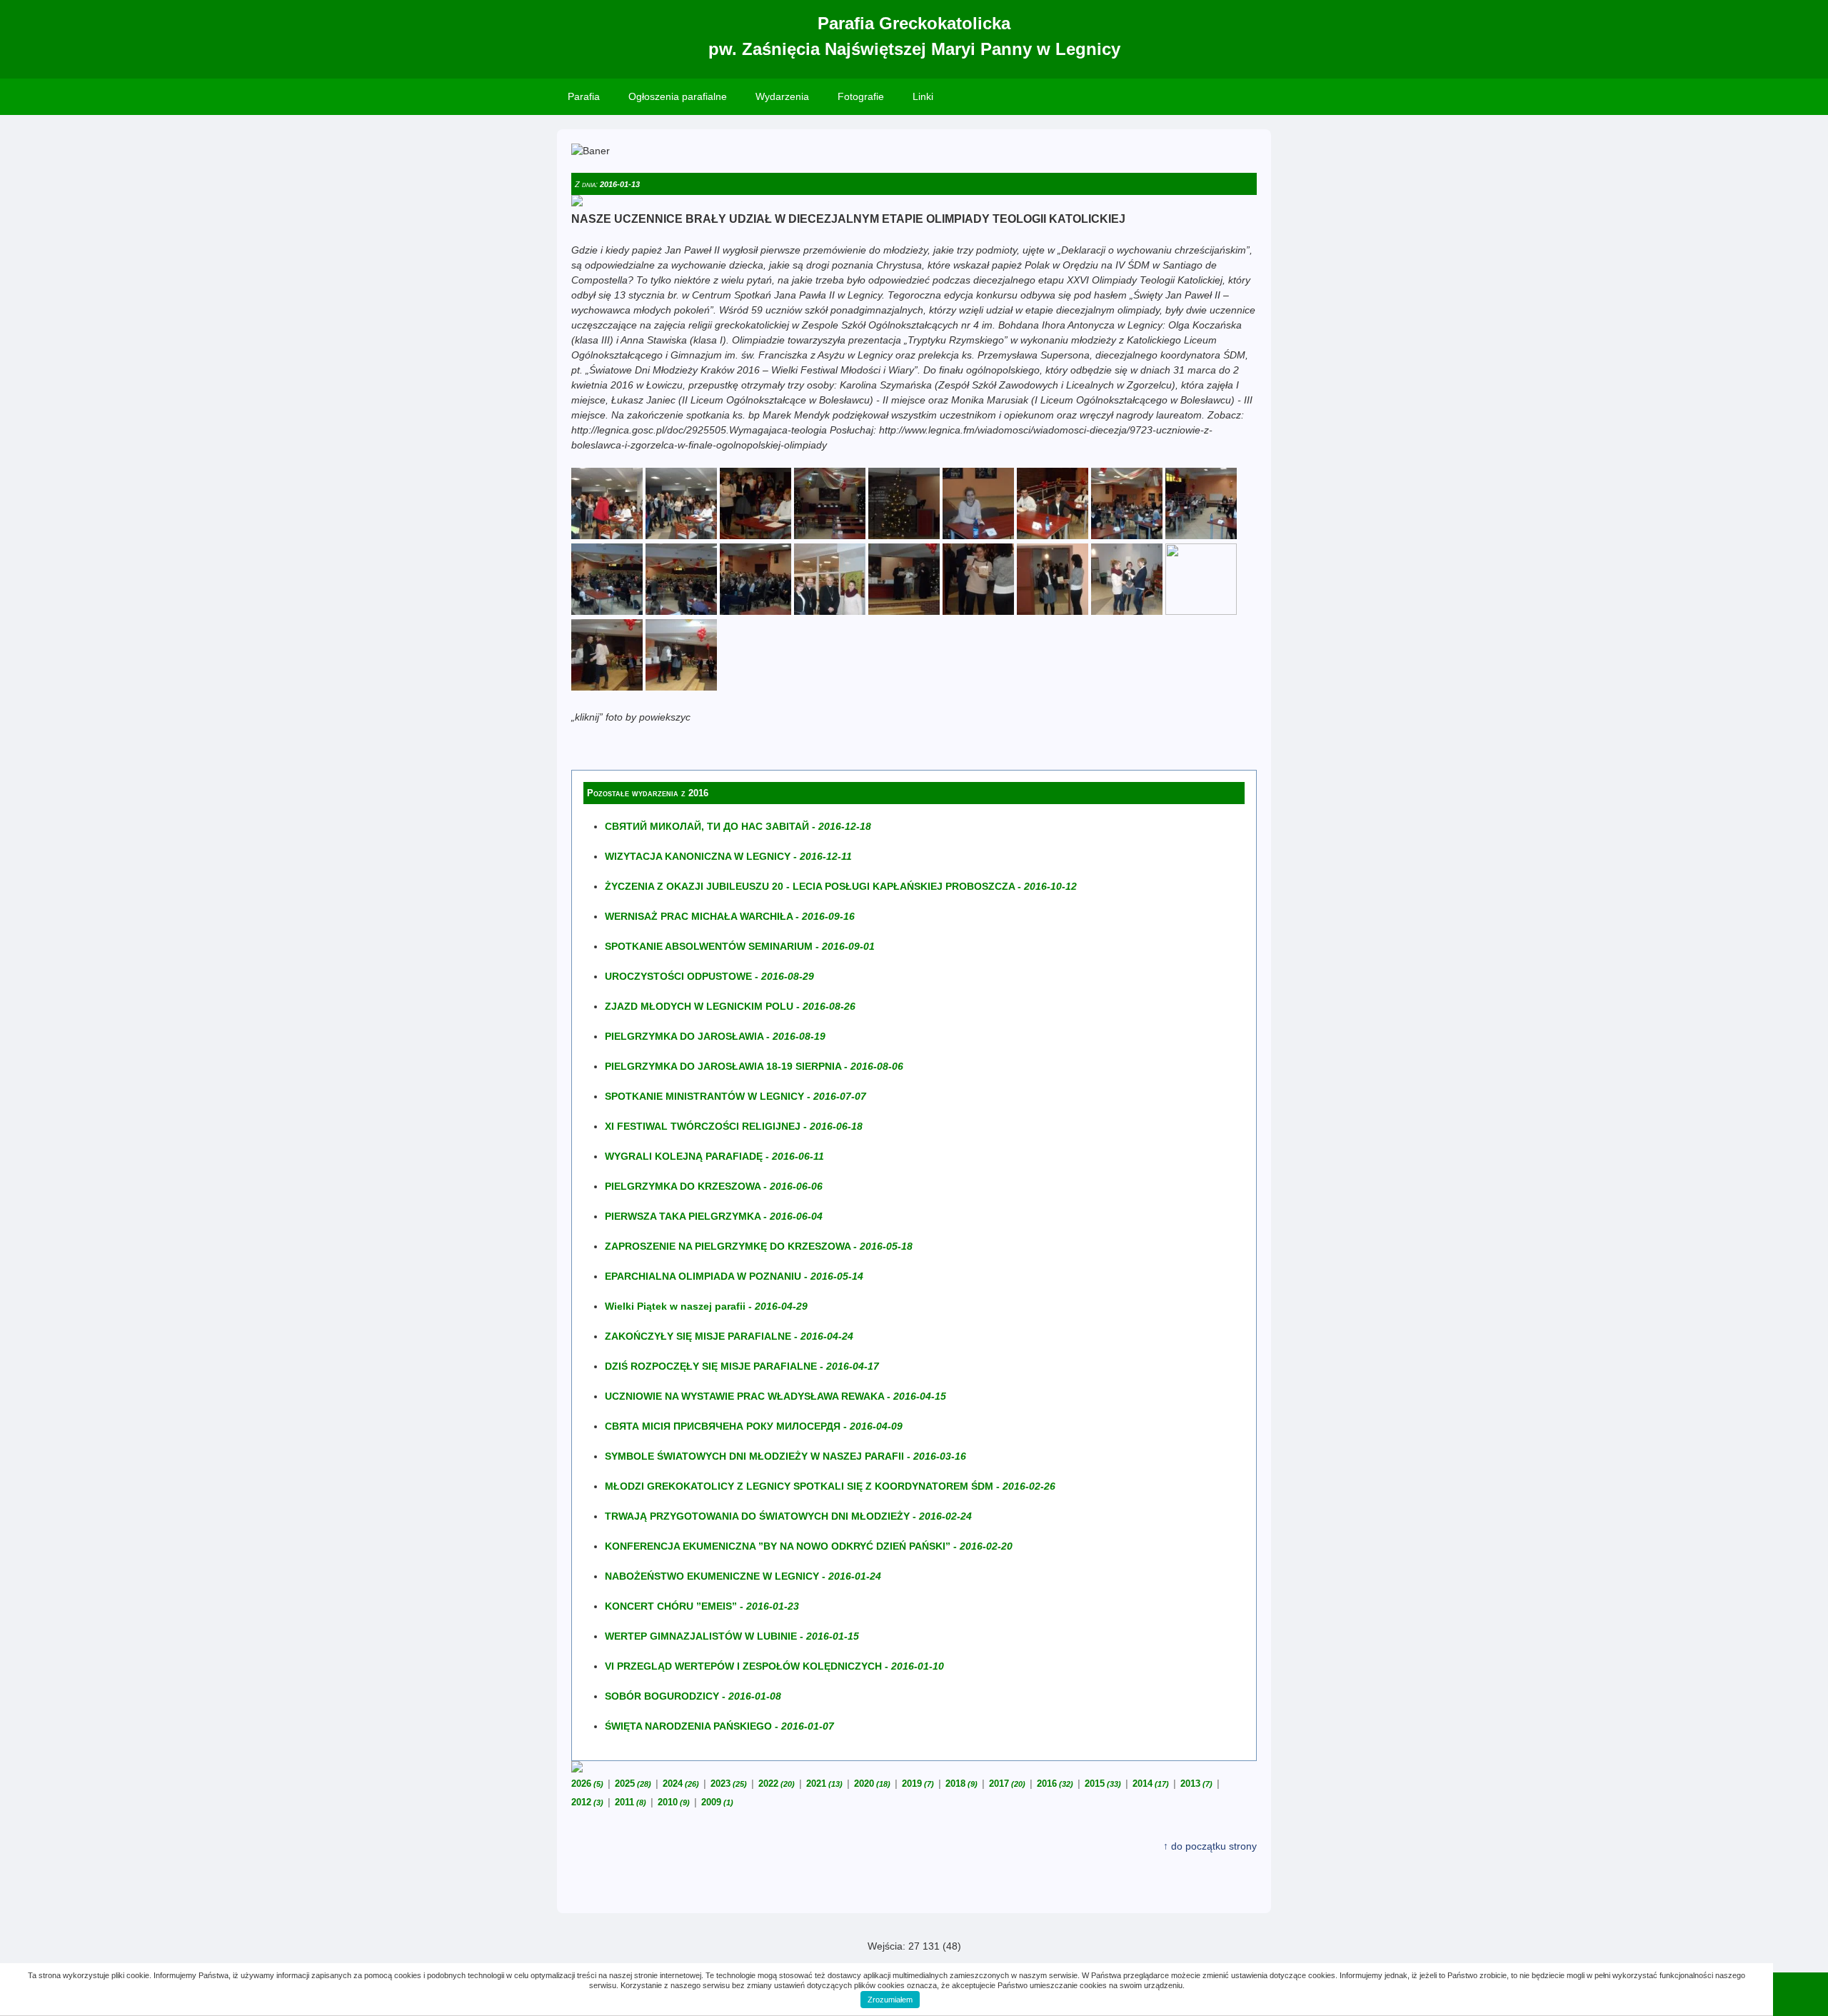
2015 (1103, 1784)
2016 (1055, 1784)
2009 (717, 1802)
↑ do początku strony (1210, 1846)
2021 (824, 1784)
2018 (961, 1784)
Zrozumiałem (890, 2000)
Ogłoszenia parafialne (678, 96)
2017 (1007, 1784)
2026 (587, 1784)
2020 (872, 1784)
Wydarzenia (782, 96)
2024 (681, 1784)
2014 (1151, 1784)
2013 (1196, 1784)
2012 (587, 1802)
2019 (918, 1784)
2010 (674, 1802)
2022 (777, 1784)
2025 (633, 1784)
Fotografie (861, 96)
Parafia (584, 96)
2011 (631, 1802)
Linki (923, 96)
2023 (729, 1784)
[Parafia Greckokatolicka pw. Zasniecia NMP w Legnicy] (607, 536)
